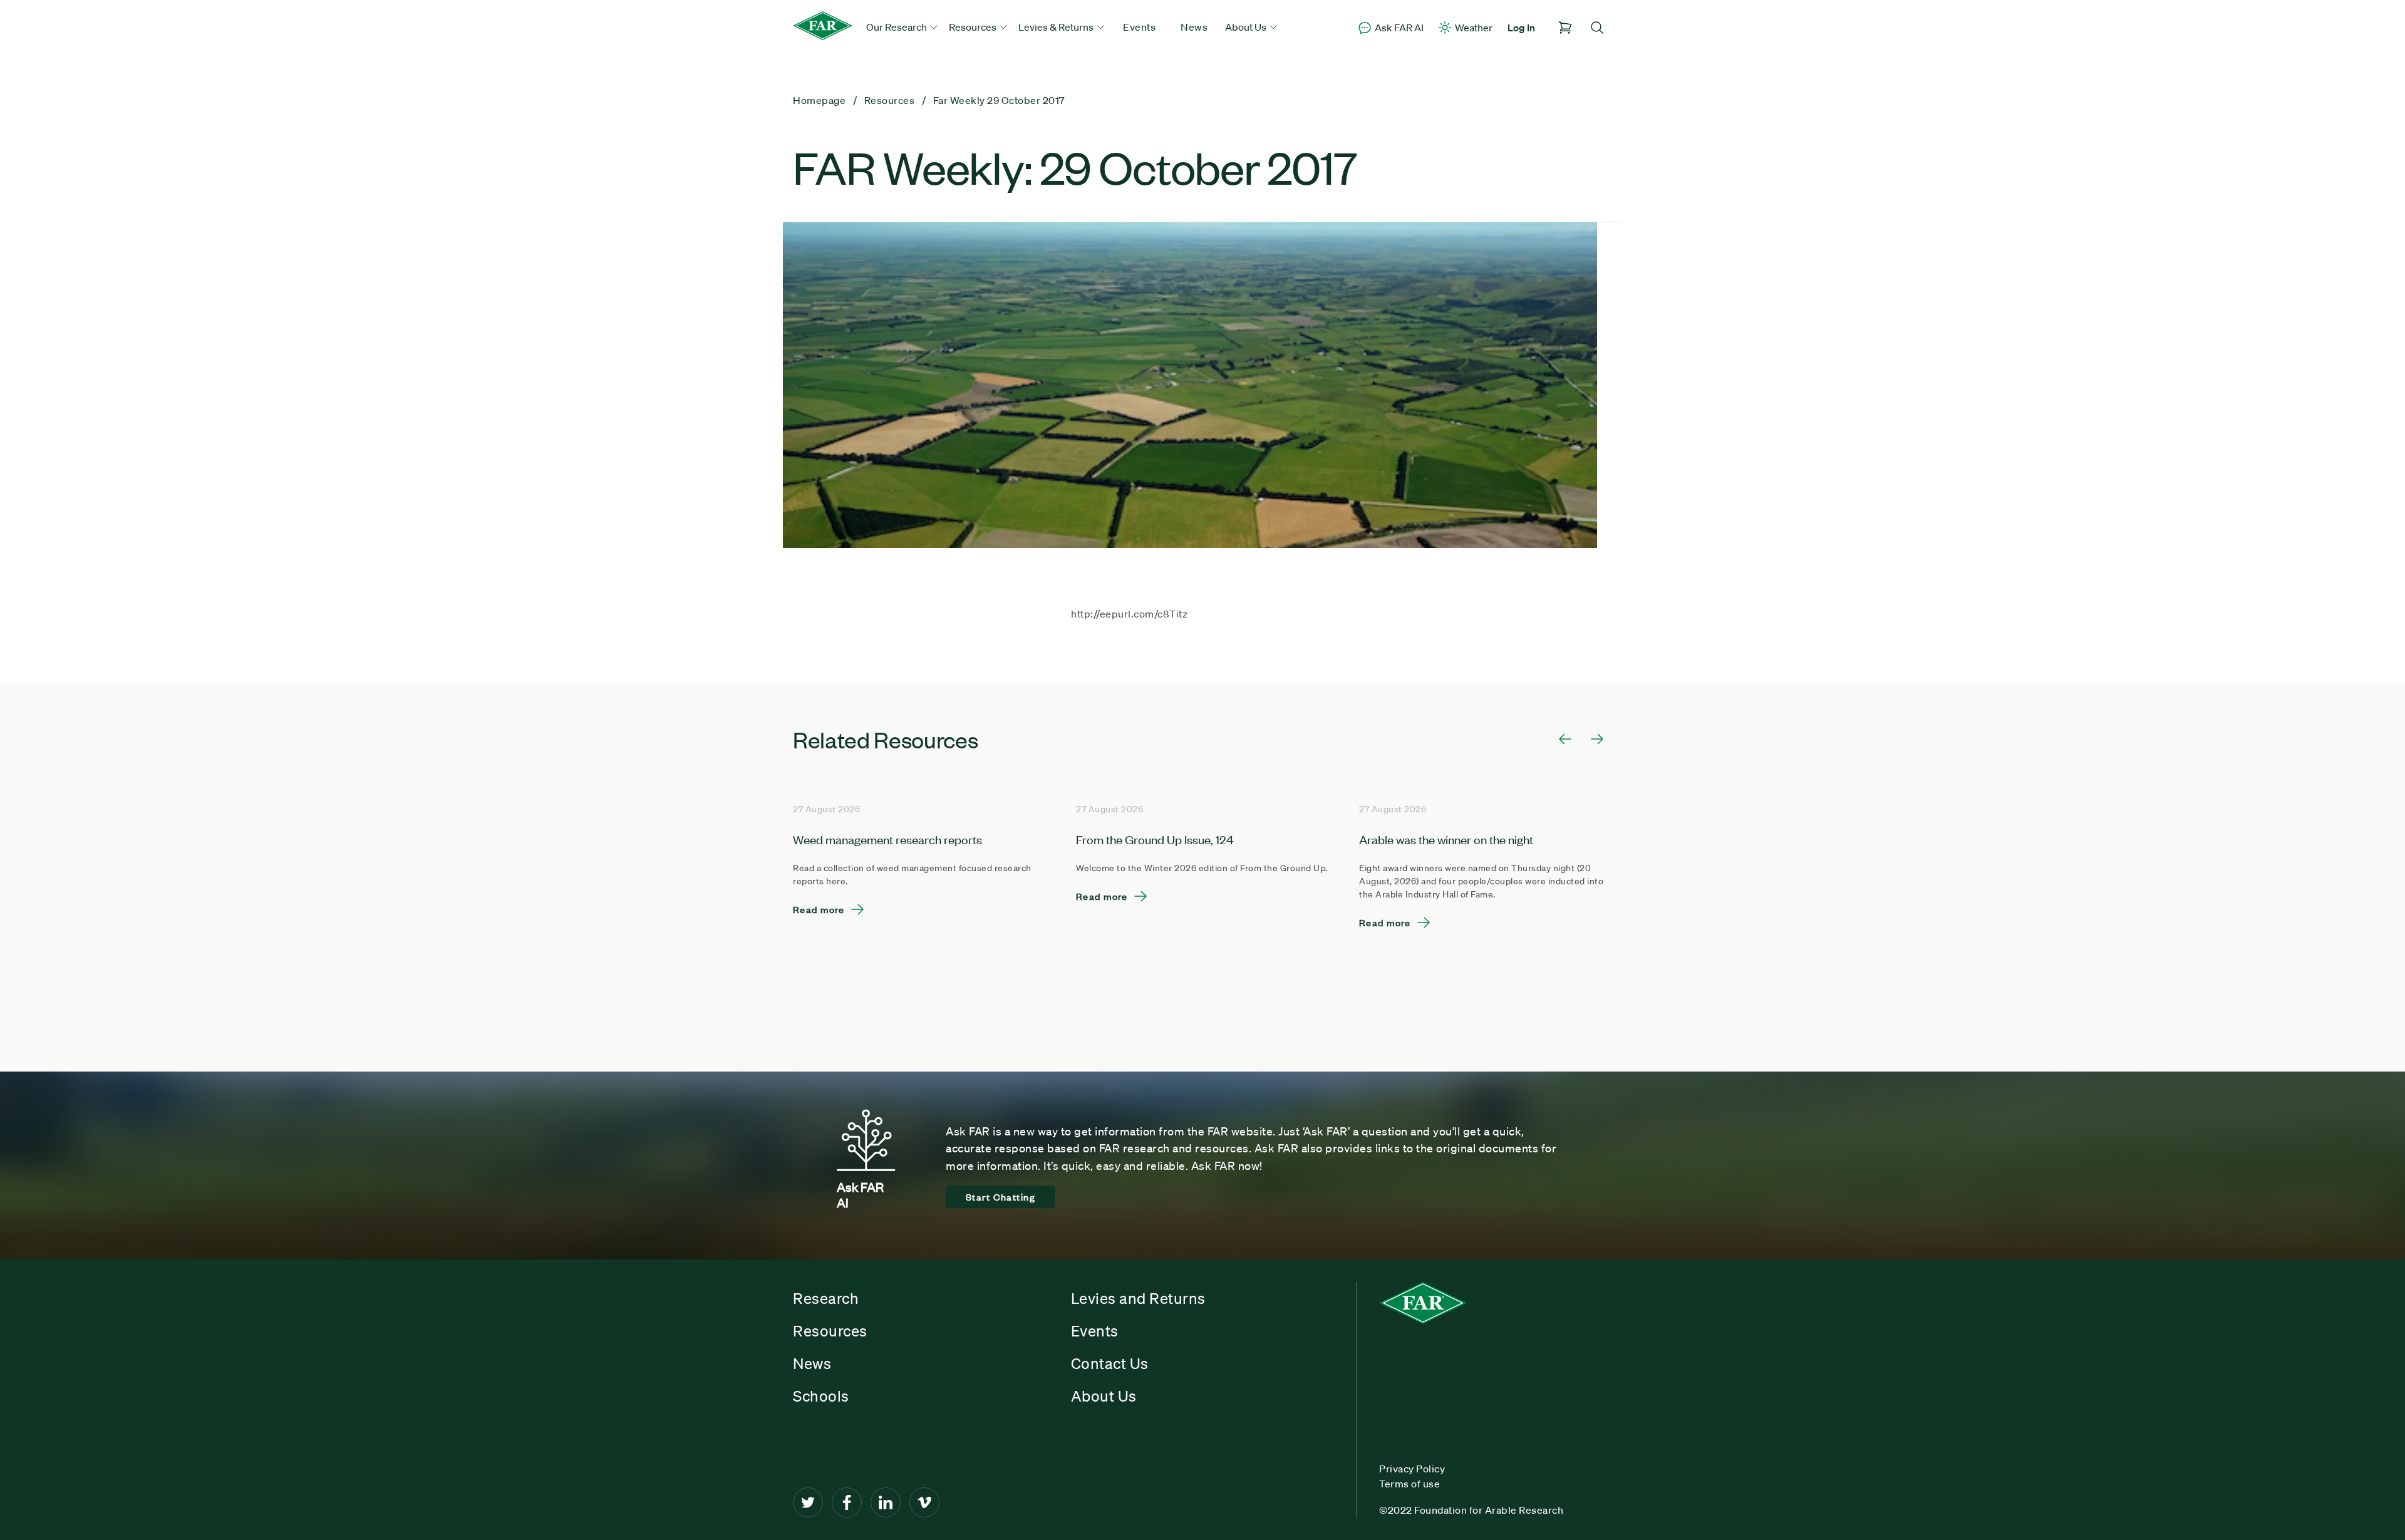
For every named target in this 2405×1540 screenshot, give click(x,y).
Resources (830, 1331)
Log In (1521, 28)
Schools (821, 1396)
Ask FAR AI (1399, 28)
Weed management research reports (887, 839)
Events (1139, 27)
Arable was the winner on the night (1446, 839)
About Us (1104, 1396)
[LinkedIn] (886, 1502)
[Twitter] (808, 1502)
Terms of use (1409, 1484)
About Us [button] (1247, 27)
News (1194, 27)
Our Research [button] (897, 27)
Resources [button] (974, 27)
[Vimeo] (924, 1502)
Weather (1474, 28)
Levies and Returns (1138, 1298)
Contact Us (1110, 1363)
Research (826, 1298)
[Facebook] (847, 1502)
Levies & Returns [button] (1057, 27)
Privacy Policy (1412, 1469)
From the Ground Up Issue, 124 (1155, 839)
